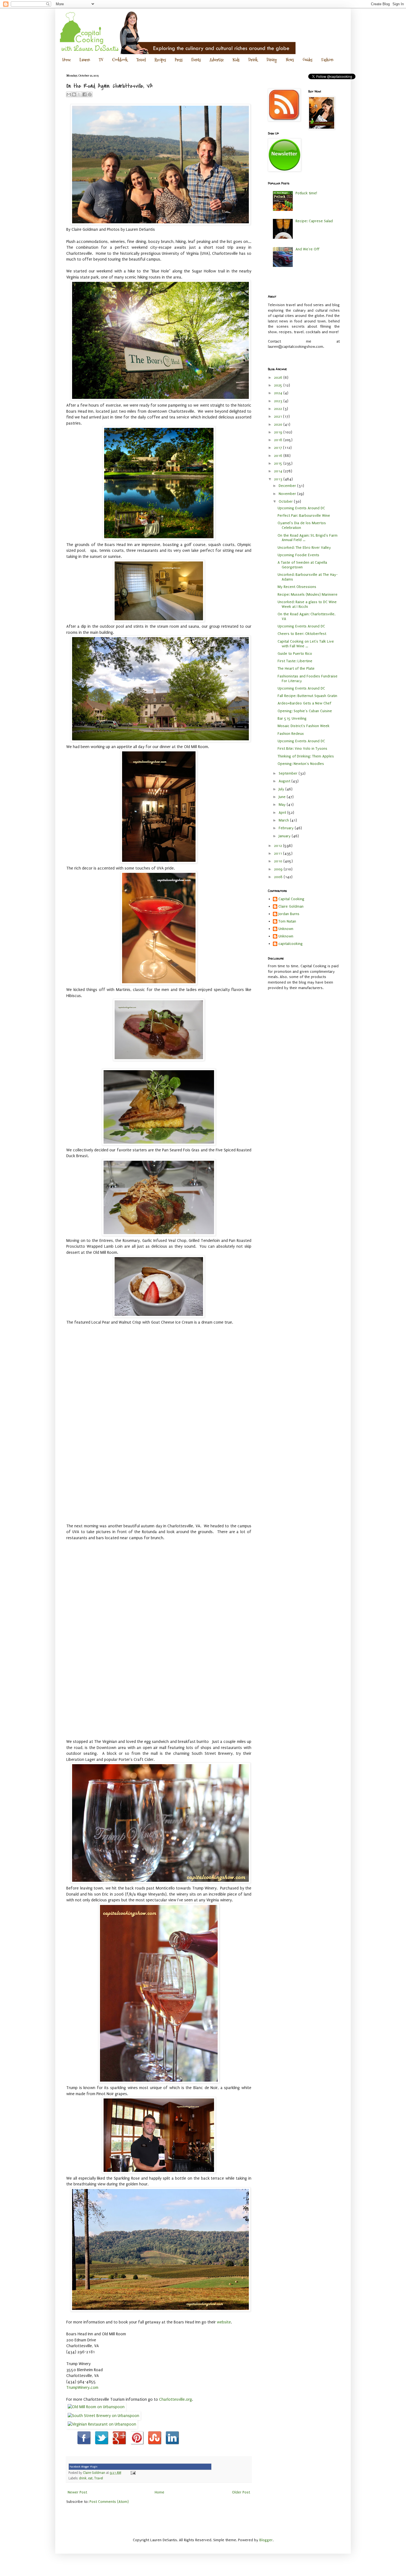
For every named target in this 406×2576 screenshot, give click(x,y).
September (289, 773)
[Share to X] (79, 94)
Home (66, 60)
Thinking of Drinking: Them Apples (306, 756)
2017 (279, 448)
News (290, 60)
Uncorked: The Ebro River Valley (304, 548)
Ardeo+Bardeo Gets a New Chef (304, 703)
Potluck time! (306, 193)
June (283, 797)
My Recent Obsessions (297, 587)
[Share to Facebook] (85, 94)
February (287, 828)
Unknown (286, 929)
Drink (253, 60)
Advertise (217, 60)
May (283, 805)
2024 (279, 393)
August (285, 781)
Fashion (327, 60)
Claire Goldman (291, 906)
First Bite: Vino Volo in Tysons (302, 748)
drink (83, 2478)
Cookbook (120, 60)
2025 (279, 385)
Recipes (160, 60)
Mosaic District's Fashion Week (304, 726)
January (285, 836)
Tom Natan (287, 921)
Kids (236, 60)
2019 (279, 432)
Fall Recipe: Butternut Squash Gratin (307, 696)
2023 (279, 401)
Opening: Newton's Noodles (301, 764)
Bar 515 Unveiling (292, 718)
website (224, 2322)
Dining (272, 60)
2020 (279, 424)
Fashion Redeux (291, 734)
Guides (308, 60)
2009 (279, 869)
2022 (279, 409)
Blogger (266, 2540)
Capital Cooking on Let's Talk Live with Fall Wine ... (306, 644)
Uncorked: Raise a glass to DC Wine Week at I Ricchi (307, 604)
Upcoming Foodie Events (298, 555)
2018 (279, 440)
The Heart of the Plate (296, 668)
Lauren (85, 60)
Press (179, 60)
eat (90, 2478)
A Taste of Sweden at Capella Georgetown (302, 565)
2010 (279, 861)
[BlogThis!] (74, 94)
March (284, 820)
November (288, 494)
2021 (279, 416)
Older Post (241, 2492)
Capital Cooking (291, 899)
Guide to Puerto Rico (295, 654)
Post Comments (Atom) (109, 2502)
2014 (279, 471)
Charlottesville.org (176, 2399)
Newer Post (77, 2492)
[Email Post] (132, 2473)
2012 (279, 846)
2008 (279, 877)
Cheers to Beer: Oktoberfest (302, 634)
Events (196, 60)
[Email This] (69, 94)
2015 (279, 463)
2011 (279, 853)
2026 (279, 377)
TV (101, 60)
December (288, 486)
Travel (141, 60)
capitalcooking (291, 944)
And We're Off (307, 249)
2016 (279, 456)
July (282, 789)
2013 (279, 479)
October (286, 501)
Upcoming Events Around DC (301, 508)
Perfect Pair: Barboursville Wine (304, 516)
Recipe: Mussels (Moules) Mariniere (308, 594)
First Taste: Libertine (295, 661)
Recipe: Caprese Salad (314, 221)
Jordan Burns (289, 914)
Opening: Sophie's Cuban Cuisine (305, 711)
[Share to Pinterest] (90, 94)
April (283, 813)
